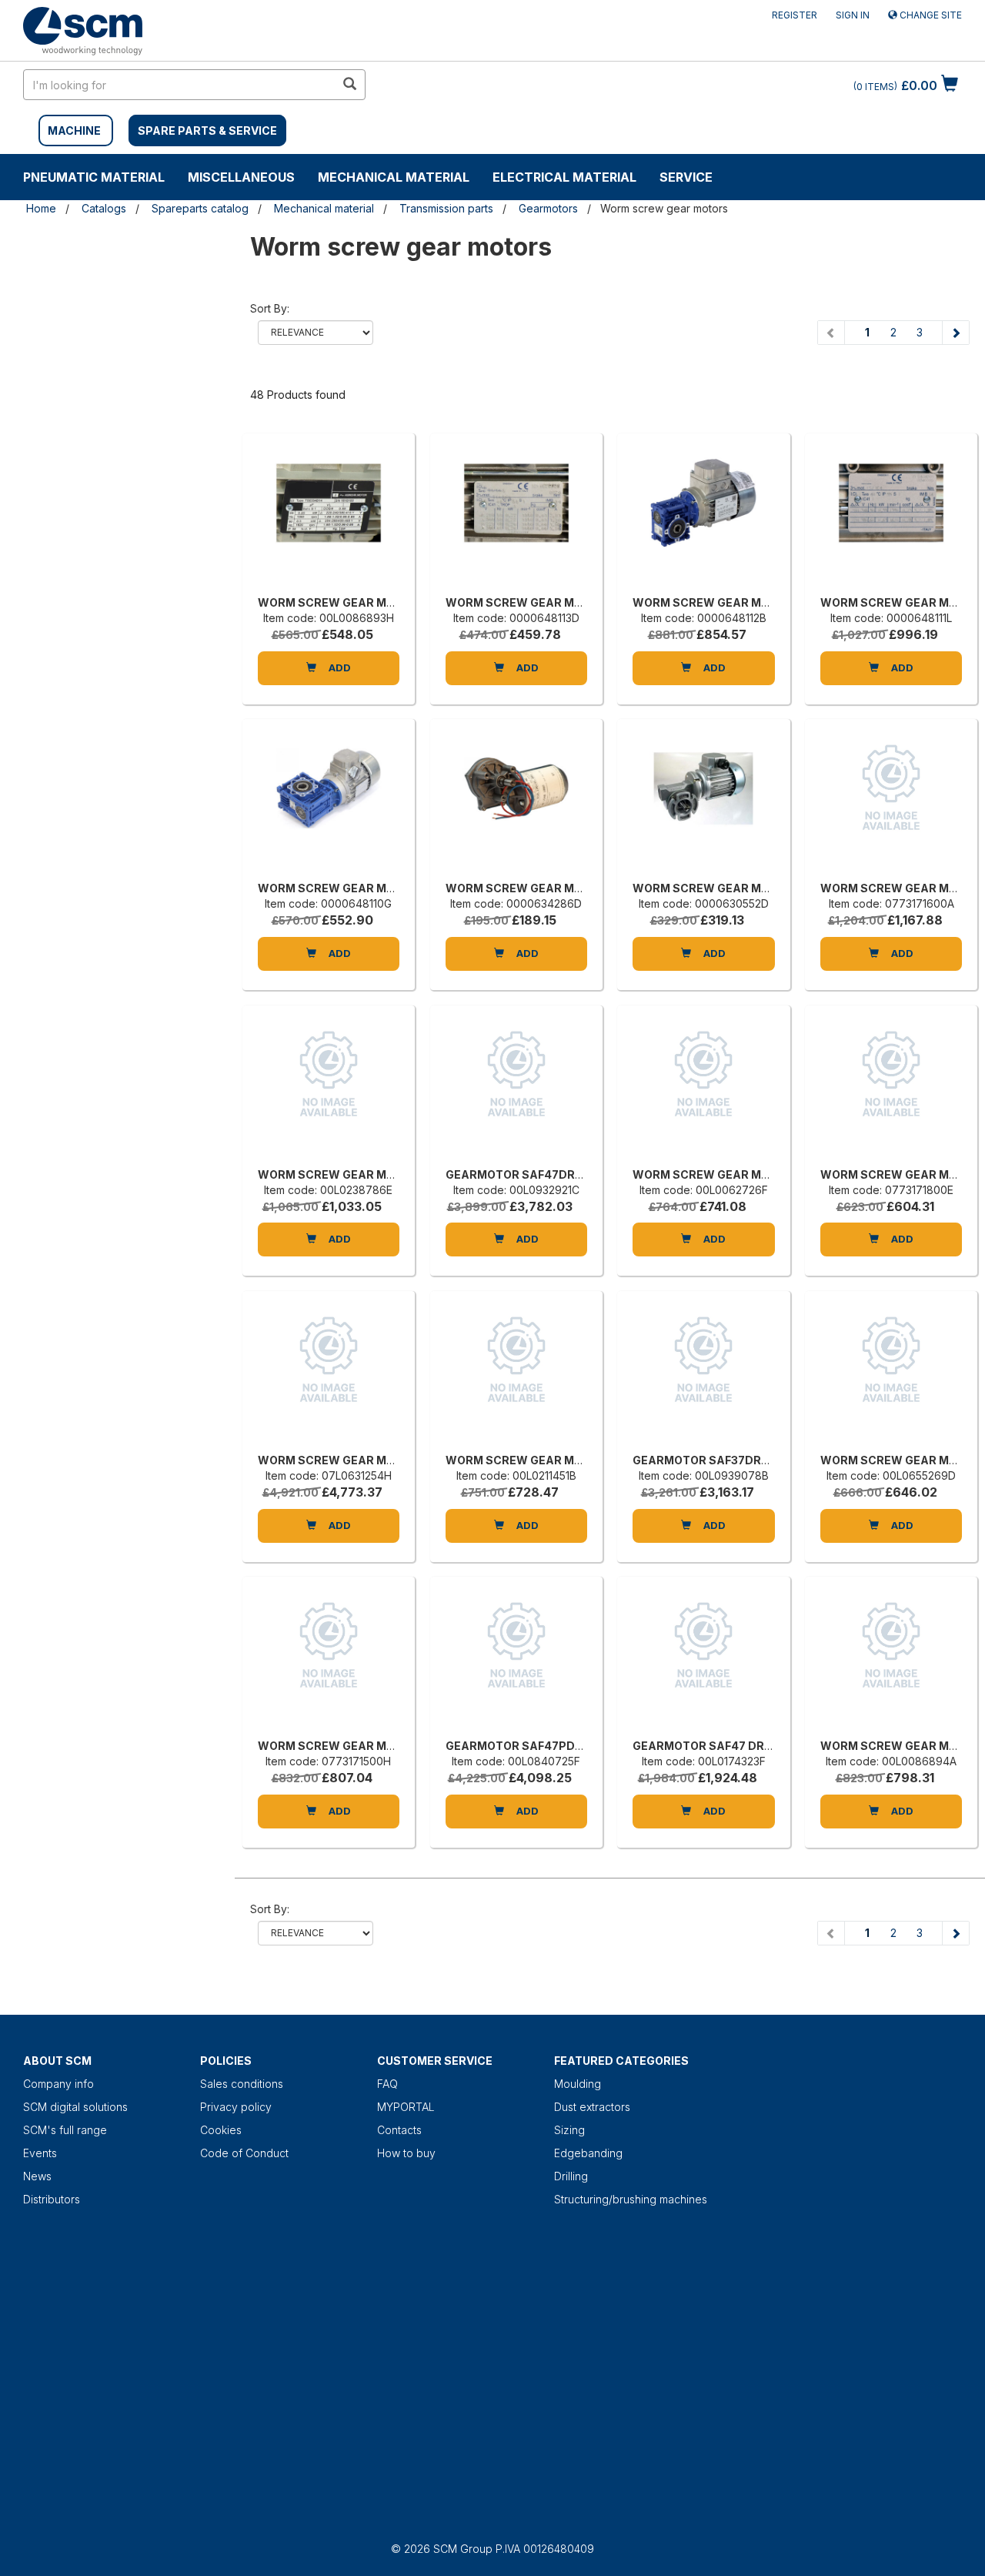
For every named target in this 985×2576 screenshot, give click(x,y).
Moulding (578, 2084)
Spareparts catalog (200, 208)
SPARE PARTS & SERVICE (207, 130)
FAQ (387, 2084)
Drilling (571, 2176)
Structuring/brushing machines (631, 2199)
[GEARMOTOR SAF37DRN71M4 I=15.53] (703, 1376)
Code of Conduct (244, 2153)
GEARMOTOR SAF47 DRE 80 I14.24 (728, 1746)
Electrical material (564, 177)
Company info (58, 2084)
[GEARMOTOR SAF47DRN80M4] (516, 1090)
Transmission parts (446, 208)
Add (339, 667)
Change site (930, 15)
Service (686, 177)
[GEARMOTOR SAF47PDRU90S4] (516, 1661)
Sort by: (270, 308)
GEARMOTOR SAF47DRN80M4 (531, 1174)
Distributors (52, 2199)
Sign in (853, 15)
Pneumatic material (94, 177)
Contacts (399, 2130)
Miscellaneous (241, 177)
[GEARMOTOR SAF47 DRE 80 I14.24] (703, 1661)
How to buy (406, 2153)
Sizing (569, 2130)
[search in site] (349, 85)
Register (795, 15)
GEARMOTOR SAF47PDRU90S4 (533, 1746)
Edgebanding (588, 2153)
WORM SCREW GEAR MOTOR (338, 602)
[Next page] (955, 333)
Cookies (221, 2130)
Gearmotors (548, 208)
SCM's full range (65, 2130)
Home (41, 208)
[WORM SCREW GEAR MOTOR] (329, 518)
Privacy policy (236, 2107)
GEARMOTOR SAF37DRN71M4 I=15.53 (736, 1460)
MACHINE (74, 130)
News (37, 2176)
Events (40, 2153)
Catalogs (104, 208)
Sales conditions (242, 2084)
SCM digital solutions (75, 2107)
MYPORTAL (406, 2107)
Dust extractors (592, 2107)
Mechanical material (394, 177)
